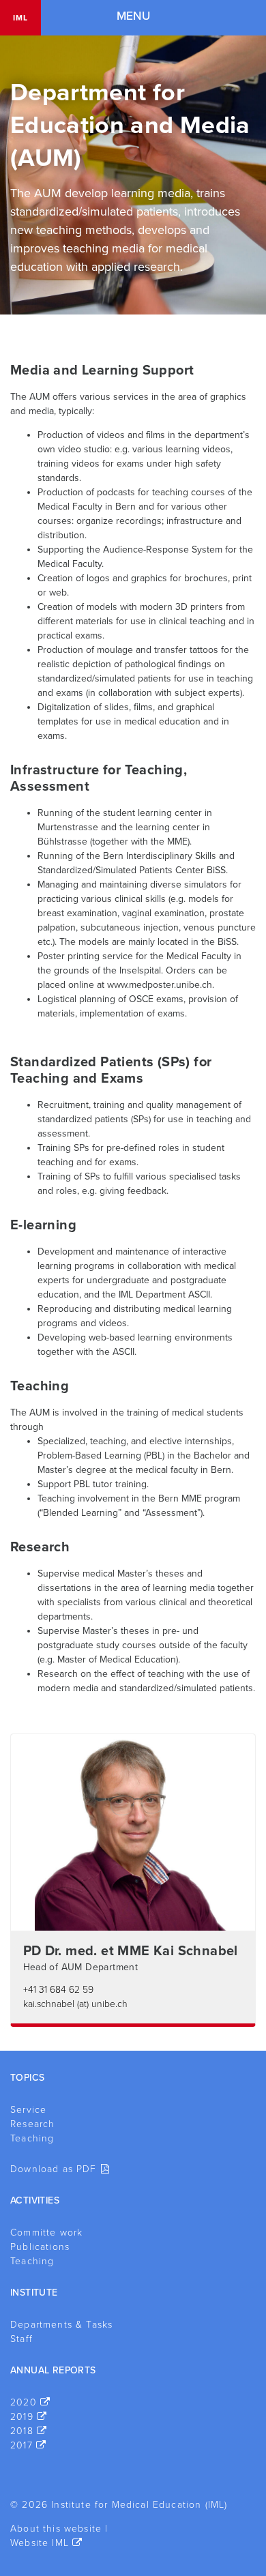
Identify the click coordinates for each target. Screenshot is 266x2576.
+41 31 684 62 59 (58, 1990)
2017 (21, 2445)
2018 (22, 2431)
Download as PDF (54, 2169)
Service (28, 2110)
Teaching (32, 2138)
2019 (22, 2417)
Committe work (46, 2233)
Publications (40, 2247)
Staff (21, 2339)
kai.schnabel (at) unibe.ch (75, 2004)
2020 (24, 2402)
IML (20, 18)
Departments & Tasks (61, 2325)
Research (32, 2124)
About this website (56, 2529)
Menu (133, 16)
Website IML (40, 2543)
